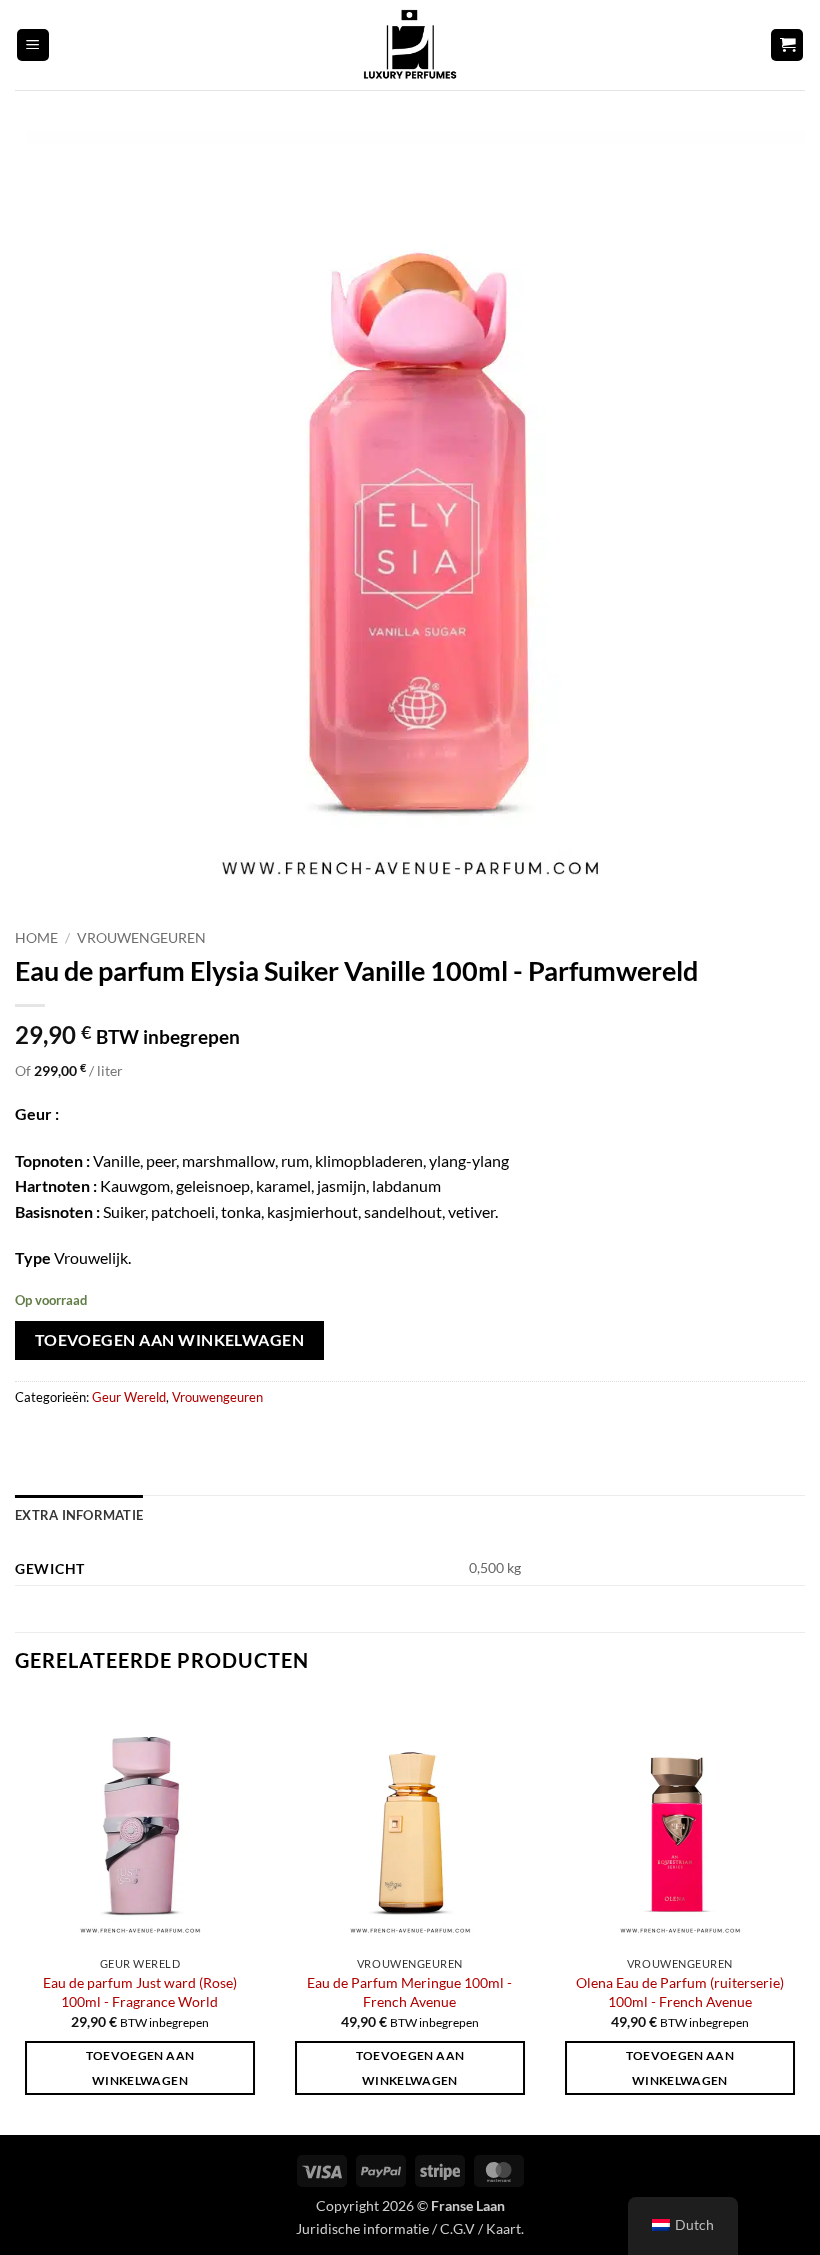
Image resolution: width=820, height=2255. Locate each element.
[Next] (804, 1914)
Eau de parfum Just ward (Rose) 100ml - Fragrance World (140, 1992)
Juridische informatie (362, 2228)
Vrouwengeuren (141, 938)
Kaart (503, 2228)
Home (36, 938)
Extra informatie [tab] (79, 1515)
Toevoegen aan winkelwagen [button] (140, 2068)
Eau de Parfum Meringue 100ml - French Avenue (409, 1992)
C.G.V (457, 2228)
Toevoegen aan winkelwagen (170, 1340)
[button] (33, 45)
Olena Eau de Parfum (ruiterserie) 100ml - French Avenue (680, 1992)
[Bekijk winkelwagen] (787, 45)
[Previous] (16, 1914)
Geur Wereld (129, 1397)
